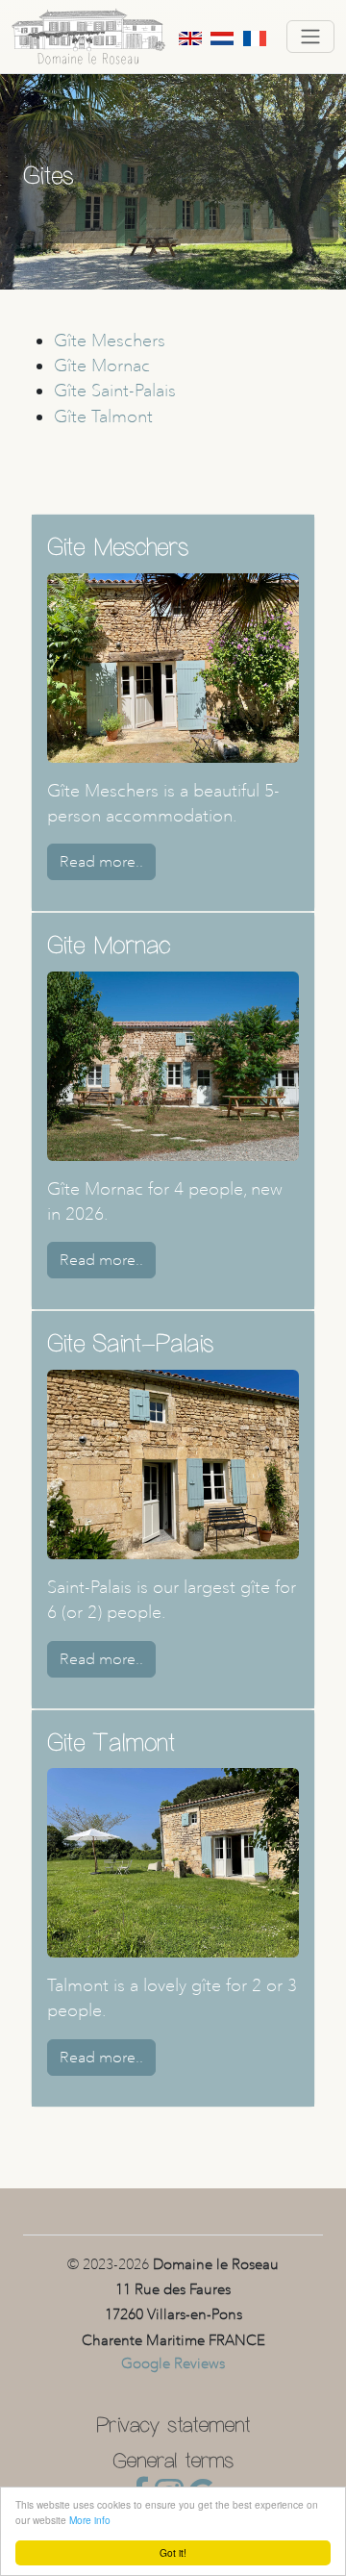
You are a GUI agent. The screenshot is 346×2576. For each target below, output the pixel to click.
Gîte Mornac (102, 365)
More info (90, 2520)
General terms (173, 2457)
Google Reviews (173, 2363)
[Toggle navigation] (310, 37)
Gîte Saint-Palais (115, 390)
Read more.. (101, 861)
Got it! (173, 2552)
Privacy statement (173, 2422)
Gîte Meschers (110, 340)
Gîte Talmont (103, 416)
